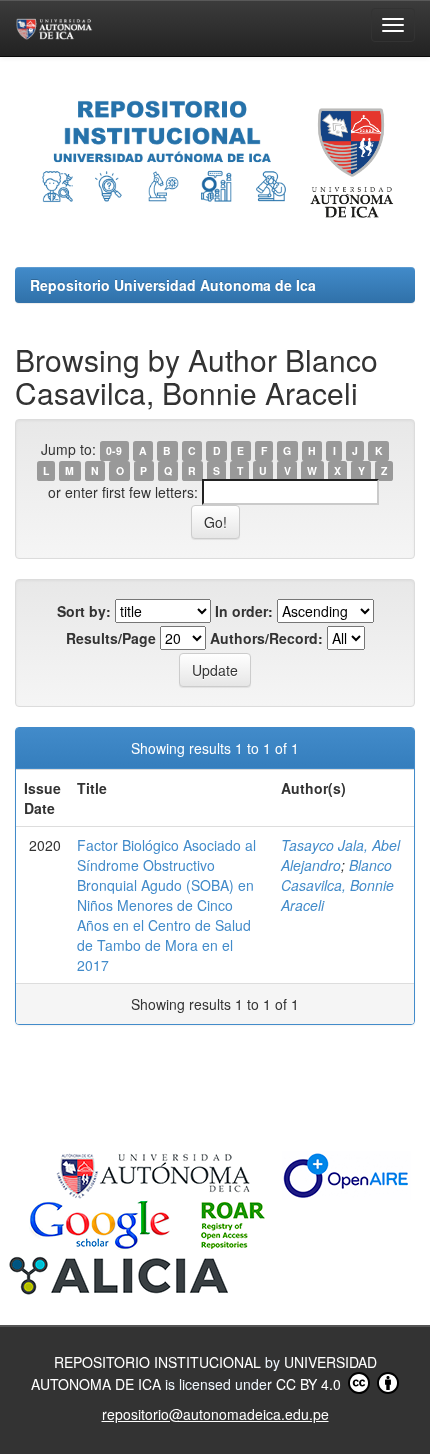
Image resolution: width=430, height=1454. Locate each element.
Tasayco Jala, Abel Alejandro (340, 855)
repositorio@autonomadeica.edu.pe (215, 1414)
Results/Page (111, 638)
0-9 (114, 450)
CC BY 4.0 (310, 1384)
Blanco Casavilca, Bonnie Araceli (337, 885)
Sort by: (84, 611)
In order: (244, 611)
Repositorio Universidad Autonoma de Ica (173, 285)
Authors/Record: (266, 638)
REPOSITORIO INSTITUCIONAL (159, 1362)
